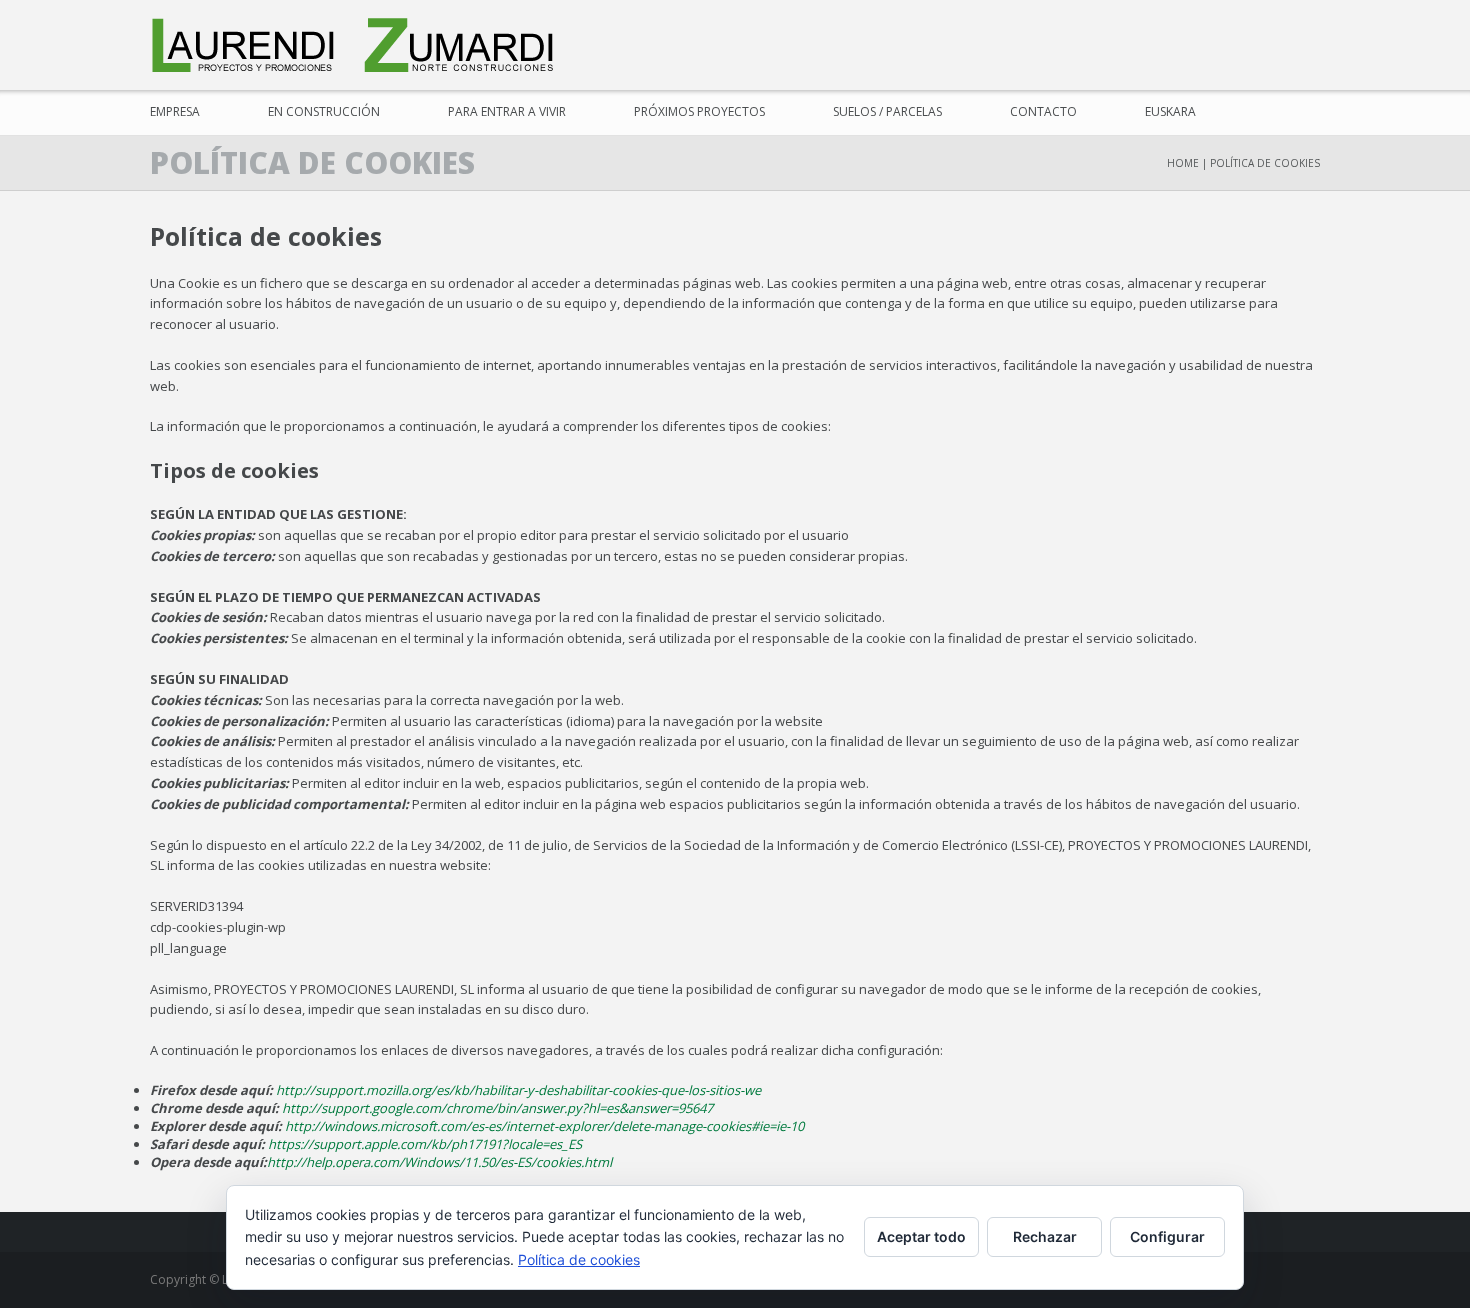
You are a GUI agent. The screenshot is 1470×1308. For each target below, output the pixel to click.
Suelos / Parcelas (887, 111)
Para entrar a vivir (507, 111)
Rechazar (1045, 1236)
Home (1183, 163)
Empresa (175, 111)
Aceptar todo (921, 1236)
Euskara (1170, 111)
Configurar (1167, 1236)
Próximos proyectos (699, 111)
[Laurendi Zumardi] (355, 45)
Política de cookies (579, 1259)
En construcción (324, 111)
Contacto (1043, 111)
